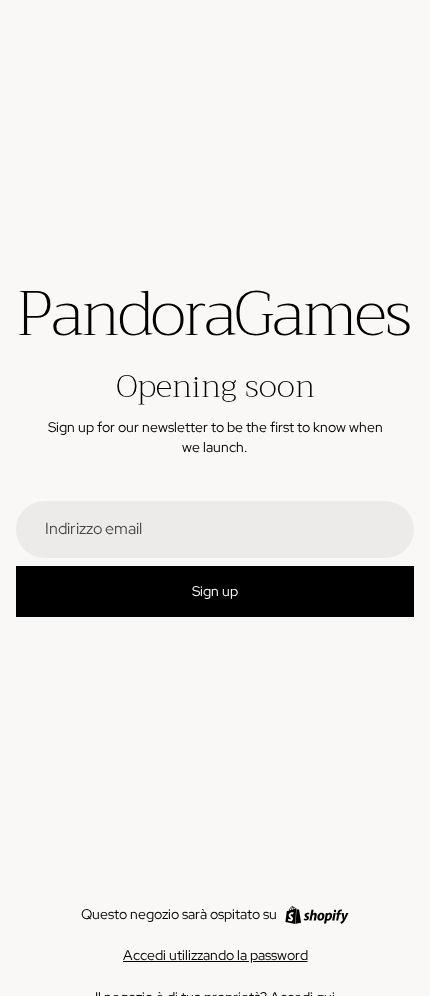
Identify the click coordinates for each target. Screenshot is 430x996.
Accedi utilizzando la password (215, 955)
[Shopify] (316, 915)
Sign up (215, 591)
